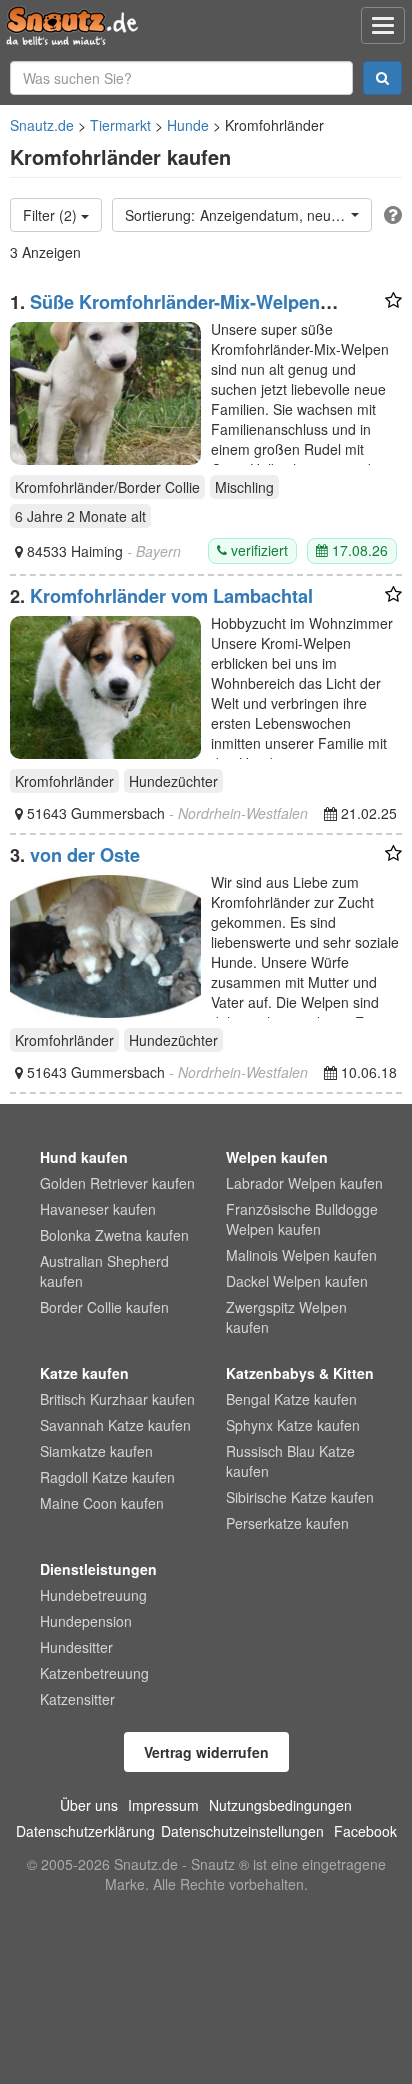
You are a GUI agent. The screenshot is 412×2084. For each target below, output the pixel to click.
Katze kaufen (84, 1373)
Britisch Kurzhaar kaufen (117, 1399)
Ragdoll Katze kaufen (107, 1477)
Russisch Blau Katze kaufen (290, 1461)
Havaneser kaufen (98, 1209)
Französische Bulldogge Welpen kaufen (302, 1219)
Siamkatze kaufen (96, 1451)
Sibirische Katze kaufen (300, 1497)
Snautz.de (42, 125)
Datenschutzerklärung (85, 1831)
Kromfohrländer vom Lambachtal (171, 596)
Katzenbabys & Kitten (300, 1373)
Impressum (163, 1805)
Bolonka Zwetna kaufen (114, 1235)
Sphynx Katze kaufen (293, 1425)
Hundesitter (76, 1647)
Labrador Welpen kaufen (304, 1183)
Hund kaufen (84, 1157)
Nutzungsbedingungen (280, 1805)
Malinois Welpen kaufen (301, 1255)
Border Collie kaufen (104, 1307)
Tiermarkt (120, 125)
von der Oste (85, 855)
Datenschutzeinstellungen (242, 1831)
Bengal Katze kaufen (291, 1399)
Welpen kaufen (277, 1157)
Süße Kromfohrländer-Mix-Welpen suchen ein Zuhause (165, 312)
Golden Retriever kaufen (117, 1183)
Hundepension (86, 1621)
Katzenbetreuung (94, 1673)
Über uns (89, 1805)
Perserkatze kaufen (287, 1523)
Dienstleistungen (98, 1569)
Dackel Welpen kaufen (297, 1281)
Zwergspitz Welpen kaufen (286, 1317)
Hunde (188, 125)
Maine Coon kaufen (102, 1503)
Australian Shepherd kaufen (104, 1271)
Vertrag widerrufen (206, 1752)
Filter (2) (52, 215)
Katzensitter (77, 1699)
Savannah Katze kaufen (115, 1425)
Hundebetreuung (93, 1595)
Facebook (365, 1831)
